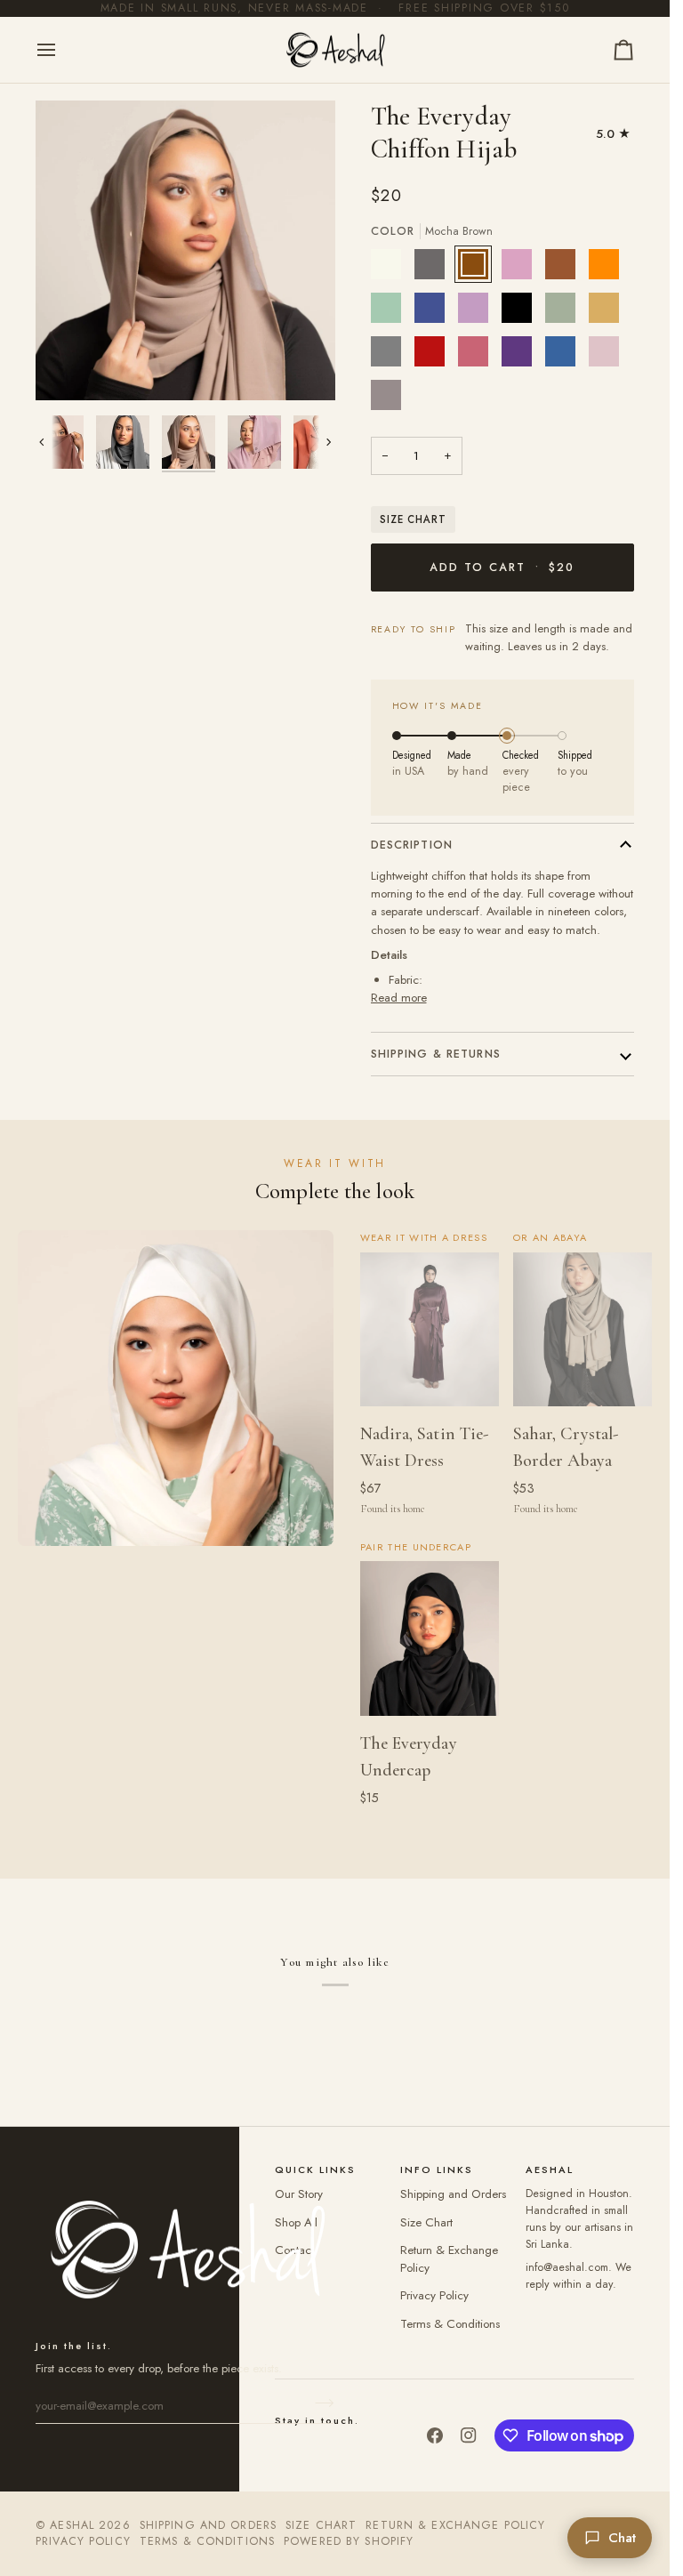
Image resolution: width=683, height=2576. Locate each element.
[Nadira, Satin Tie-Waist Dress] (430, 1330)
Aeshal (72, 2525)
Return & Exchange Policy (455, 2525)
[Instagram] (469, 2435)
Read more (399, 998)
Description (412, 845)
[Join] (319, 2403)
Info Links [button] (437, 2169)
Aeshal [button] (550, 2169)
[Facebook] (435, 2435)
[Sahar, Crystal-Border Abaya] (583, 1330)
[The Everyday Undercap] (430, 1638)
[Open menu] (62, 50)
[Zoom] (69, 367)
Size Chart (413, 519)
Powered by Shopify (349, 2541)
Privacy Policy (434, 2295)
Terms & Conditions (450, 2324)
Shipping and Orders (453, 2194)
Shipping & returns (436, 1054)
